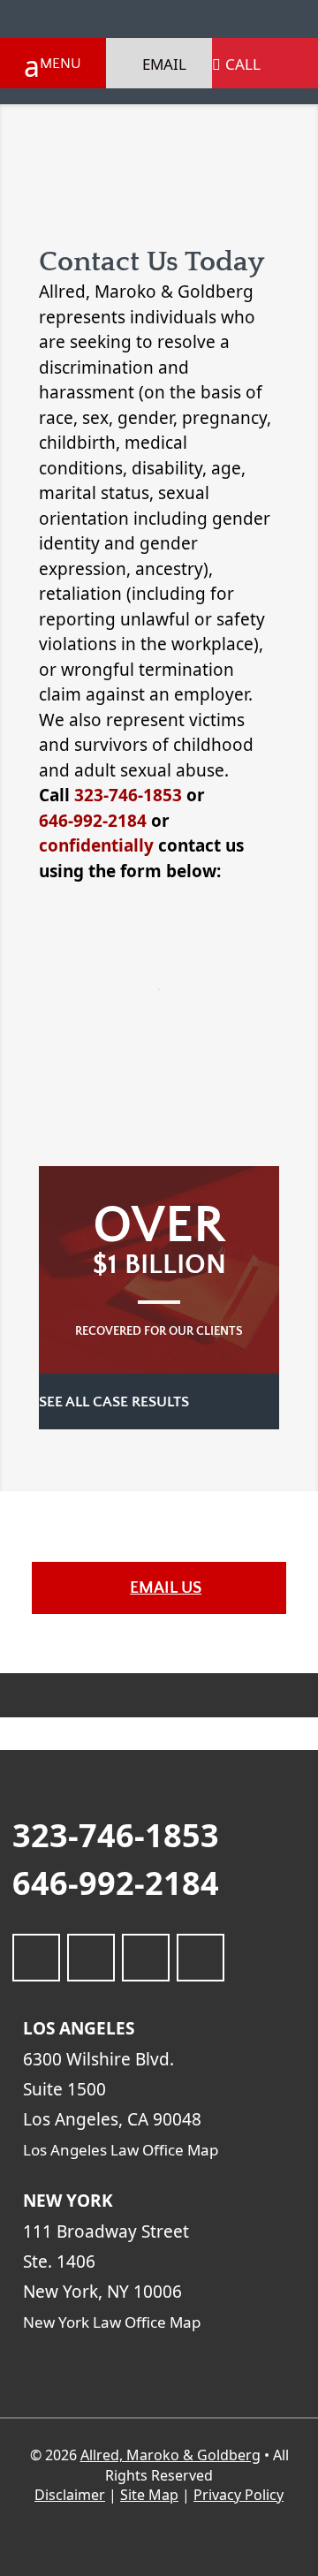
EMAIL (164, 64)
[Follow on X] (146, 1958)
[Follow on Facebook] (36, 1958)
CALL (243, 64)
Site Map (149, 2495)
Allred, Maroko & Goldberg (170, 2455)
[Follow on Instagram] (201, 1958)
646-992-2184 (93, 821)
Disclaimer (70, 2495)
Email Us (166, 1588)
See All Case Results (116, 1402)
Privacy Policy (238, 2495)
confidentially (96, 845)
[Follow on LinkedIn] (91, 1958)
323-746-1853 (128, 795)
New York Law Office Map (114, 2322)
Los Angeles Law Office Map (122, 2150)
